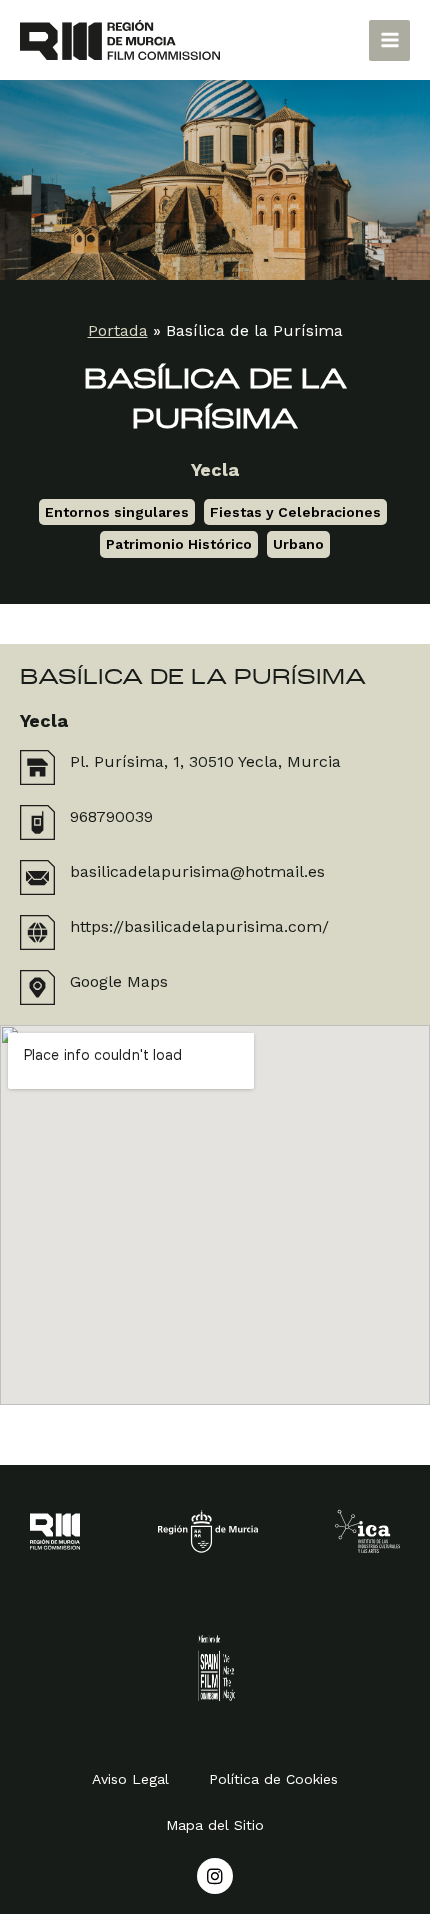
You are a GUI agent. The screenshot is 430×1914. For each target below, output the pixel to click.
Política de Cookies (273, 1779)
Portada (118, 330)
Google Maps (119, 981)
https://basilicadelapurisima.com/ (199, 926)
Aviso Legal (130, 1779)
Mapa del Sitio (215, 1825)
